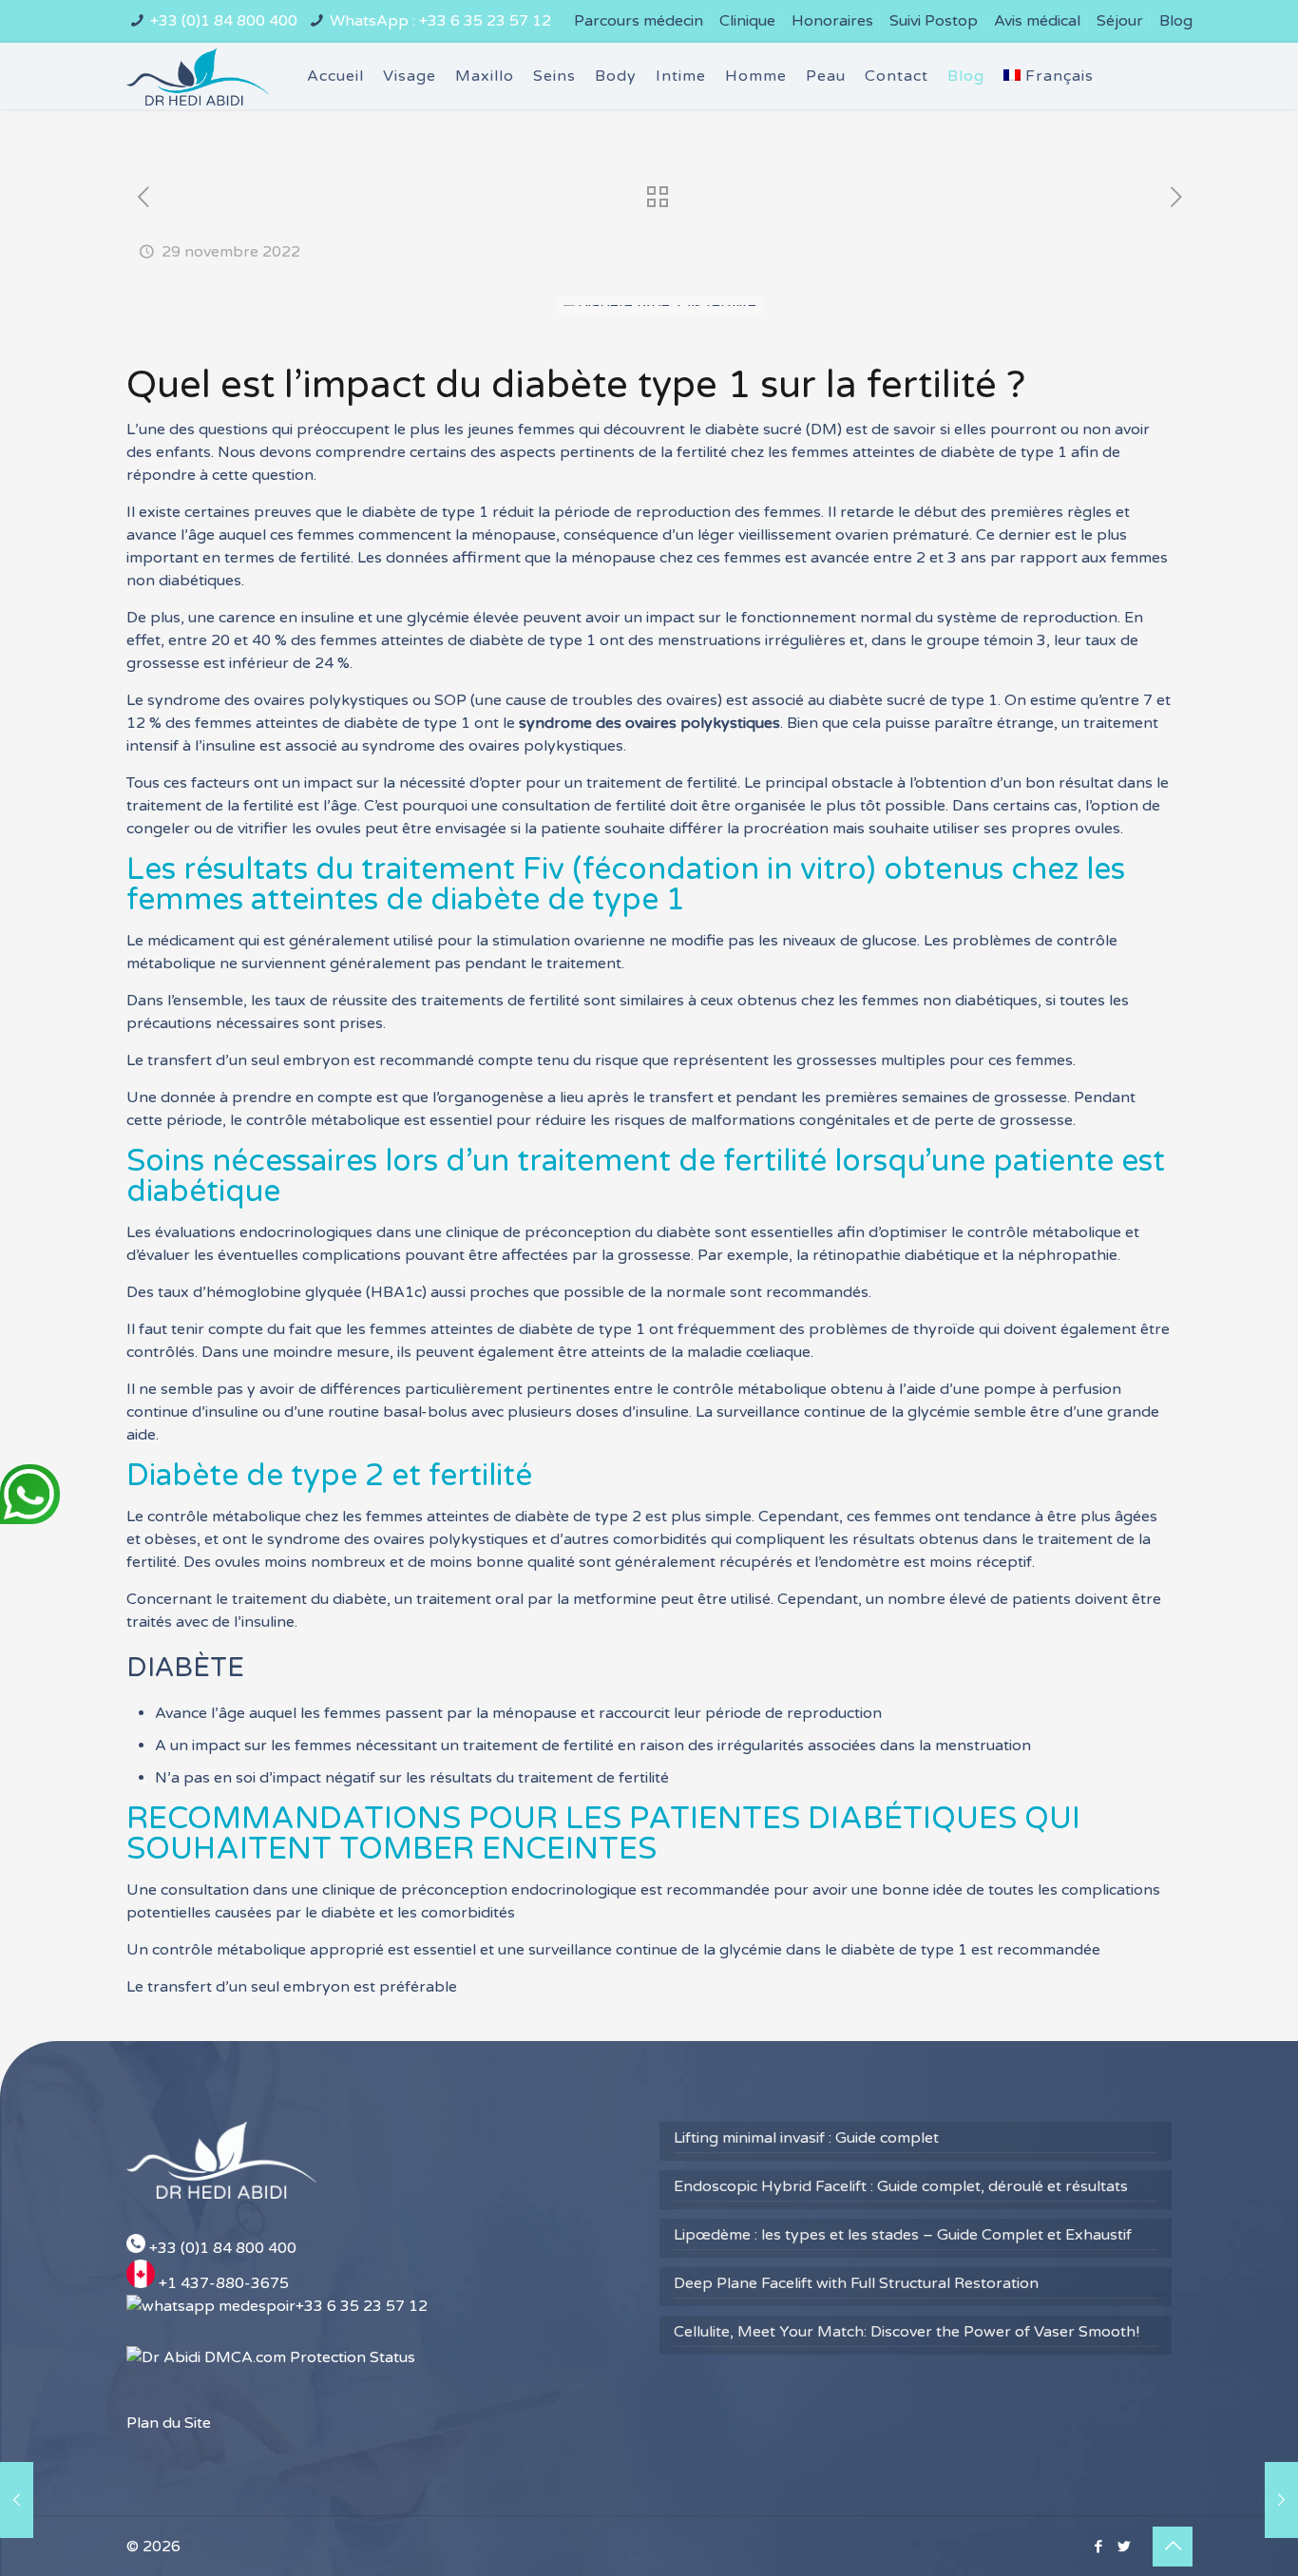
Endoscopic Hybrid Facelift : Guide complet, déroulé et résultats (901, 2186)
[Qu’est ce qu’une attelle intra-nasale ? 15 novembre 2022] (17, 2500)
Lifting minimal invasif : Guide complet (806, 2138)
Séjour (1120, 21)
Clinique (747, 21)
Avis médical (1037, 21)
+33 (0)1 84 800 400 (224, 21)
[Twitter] (1124, 2547)
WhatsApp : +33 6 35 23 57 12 (440, 21)
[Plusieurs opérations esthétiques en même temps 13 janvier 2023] (1281, 2500)
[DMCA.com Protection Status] (271, 2357)
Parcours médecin (639, 21)
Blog (1176, 21)
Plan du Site (169, 2423)
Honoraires (832, 21)
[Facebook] (1098, 2547)
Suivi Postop (934, 21)
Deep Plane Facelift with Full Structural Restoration (856, 2283)
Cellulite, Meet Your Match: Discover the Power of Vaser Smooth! (907, 2332)
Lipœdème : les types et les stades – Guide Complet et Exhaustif (903, 2235)
